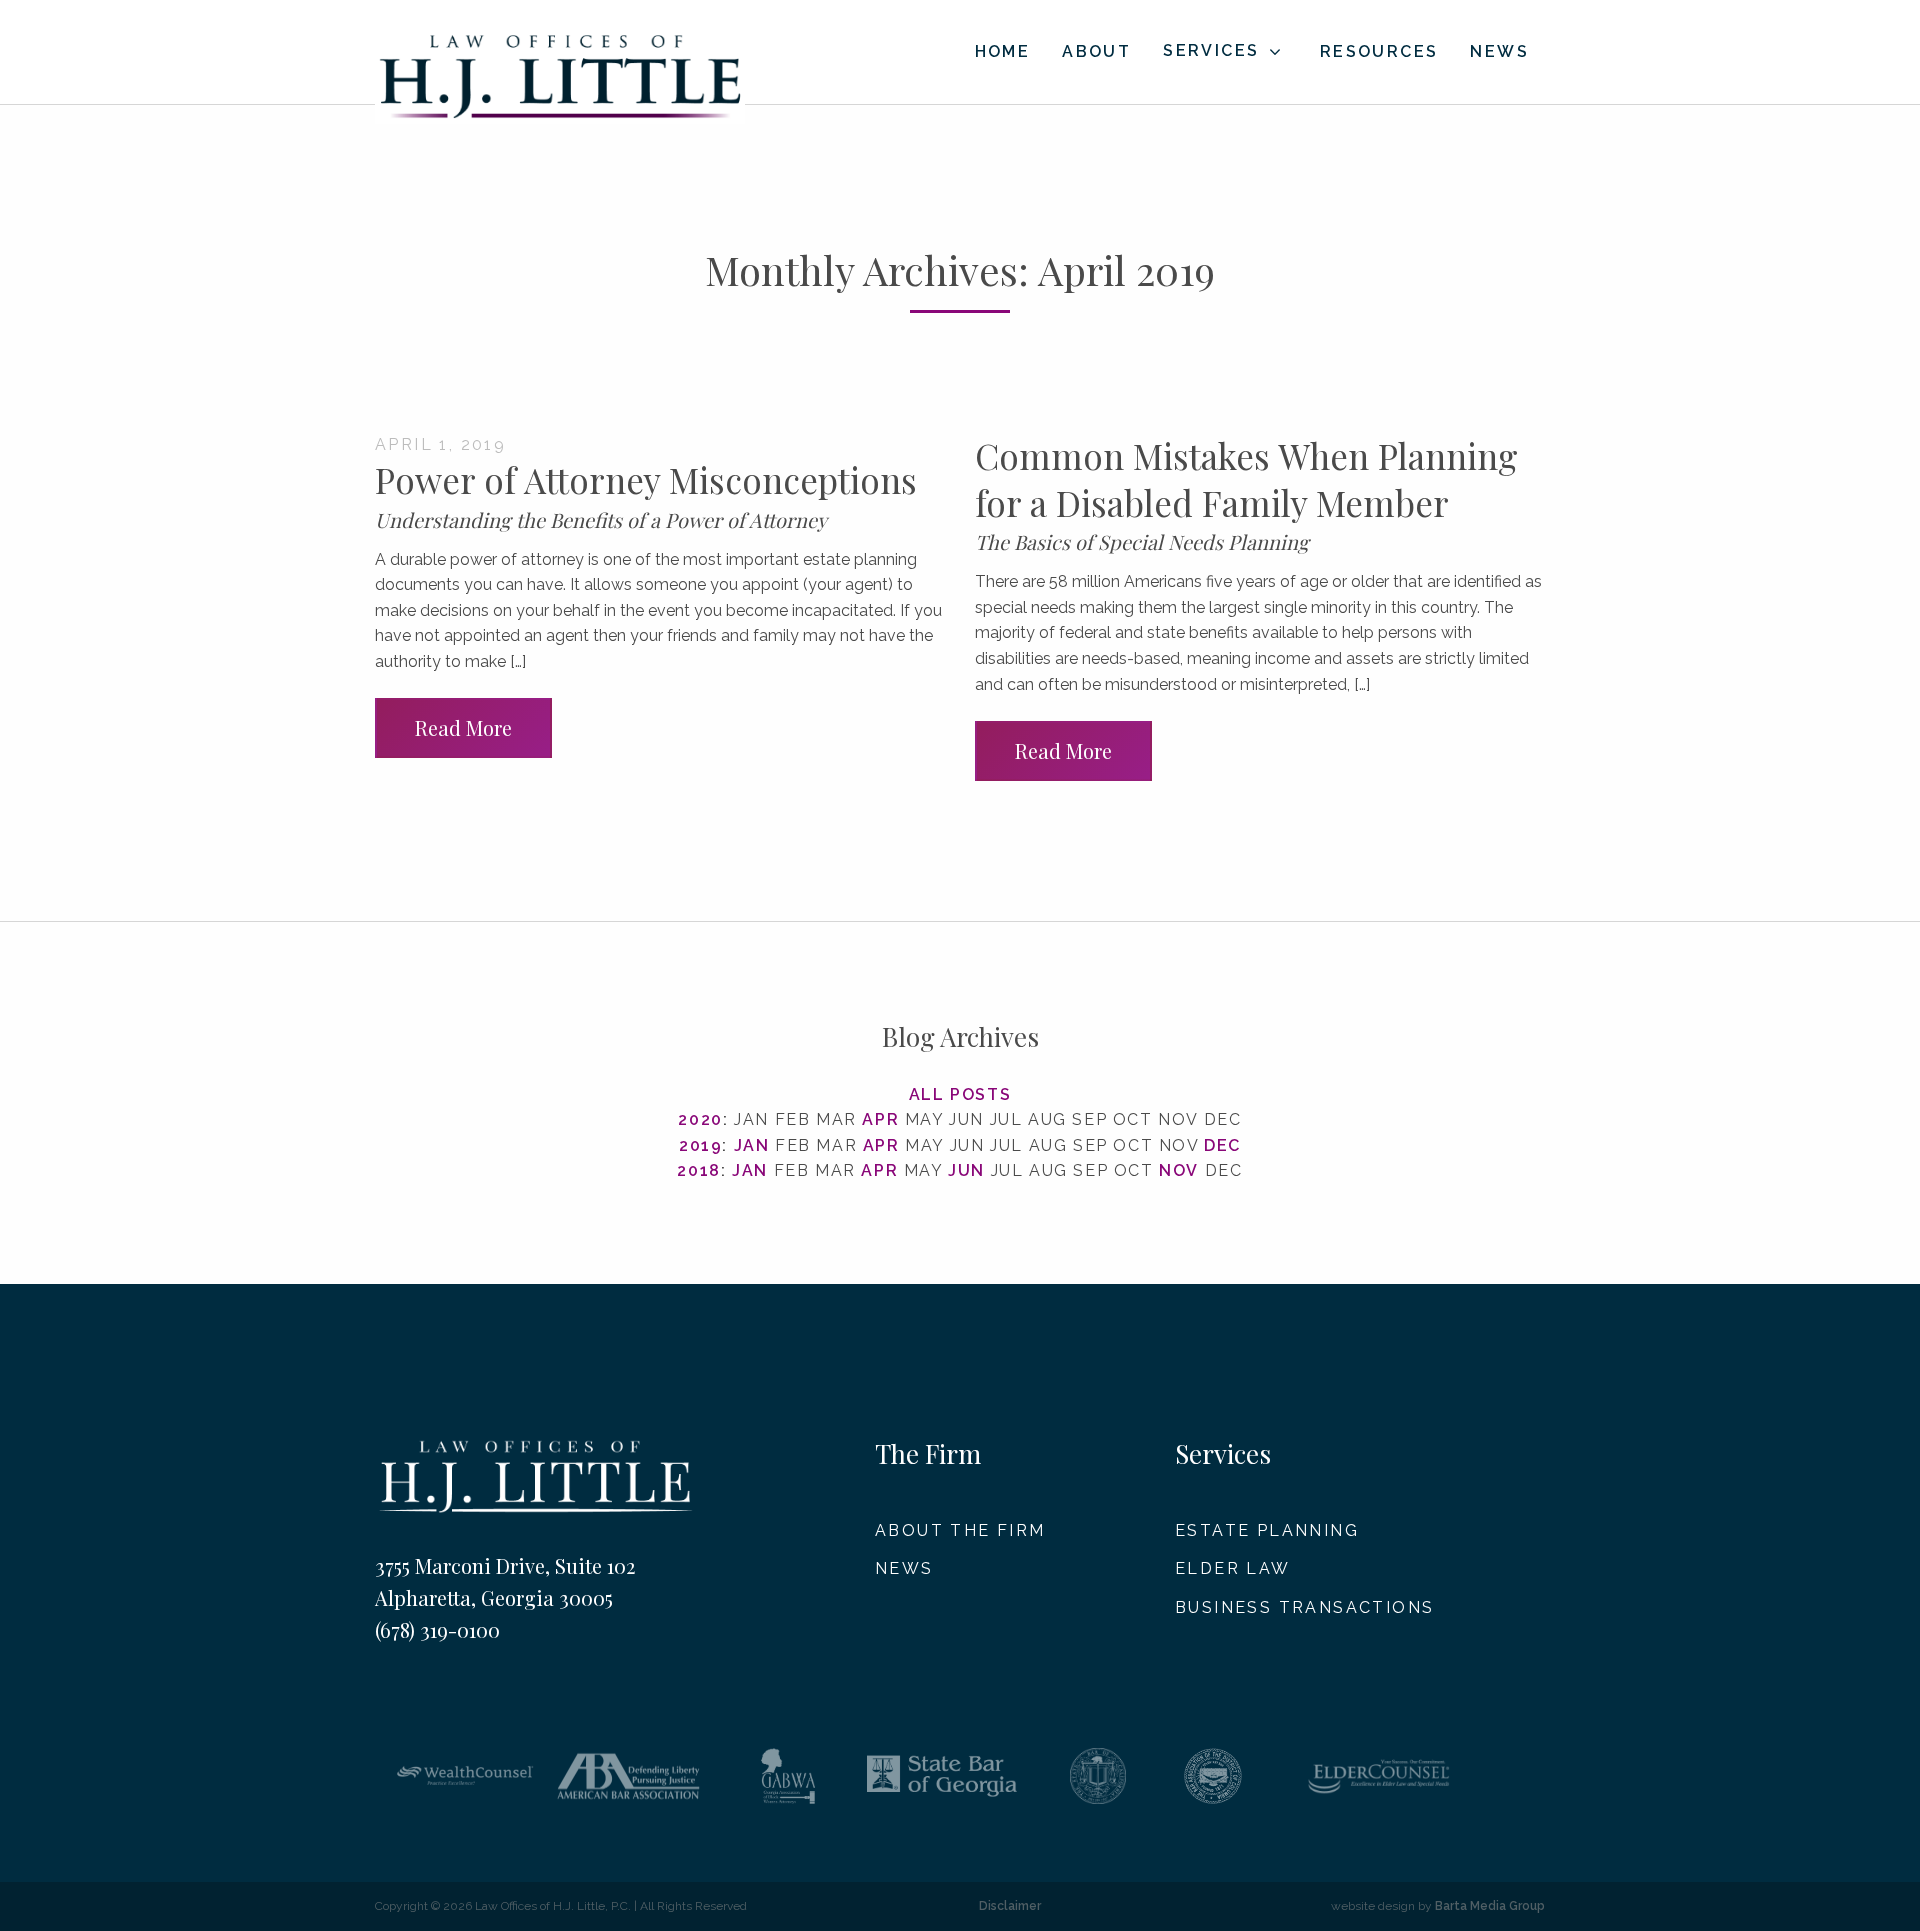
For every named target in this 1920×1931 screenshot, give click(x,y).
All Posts (960, 1094)
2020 (700, 1119)
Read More (463, 727)
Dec (1222, 1145)
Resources (1379, 51)
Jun (966, 1170)
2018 (698, 1170)
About (1096, 51)
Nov (1179, 1170)
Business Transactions (1304, 1607)
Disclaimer (1010, 1906)
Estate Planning (1267, 1530)
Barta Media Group (1490, 1906)
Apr (880, 1119)
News (1499, 51)
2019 (700, 1145)
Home (1003, 51)
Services (1211, 50)
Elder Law (1233, 1568)
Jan (752, 1145)
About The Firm (960, 1530)
